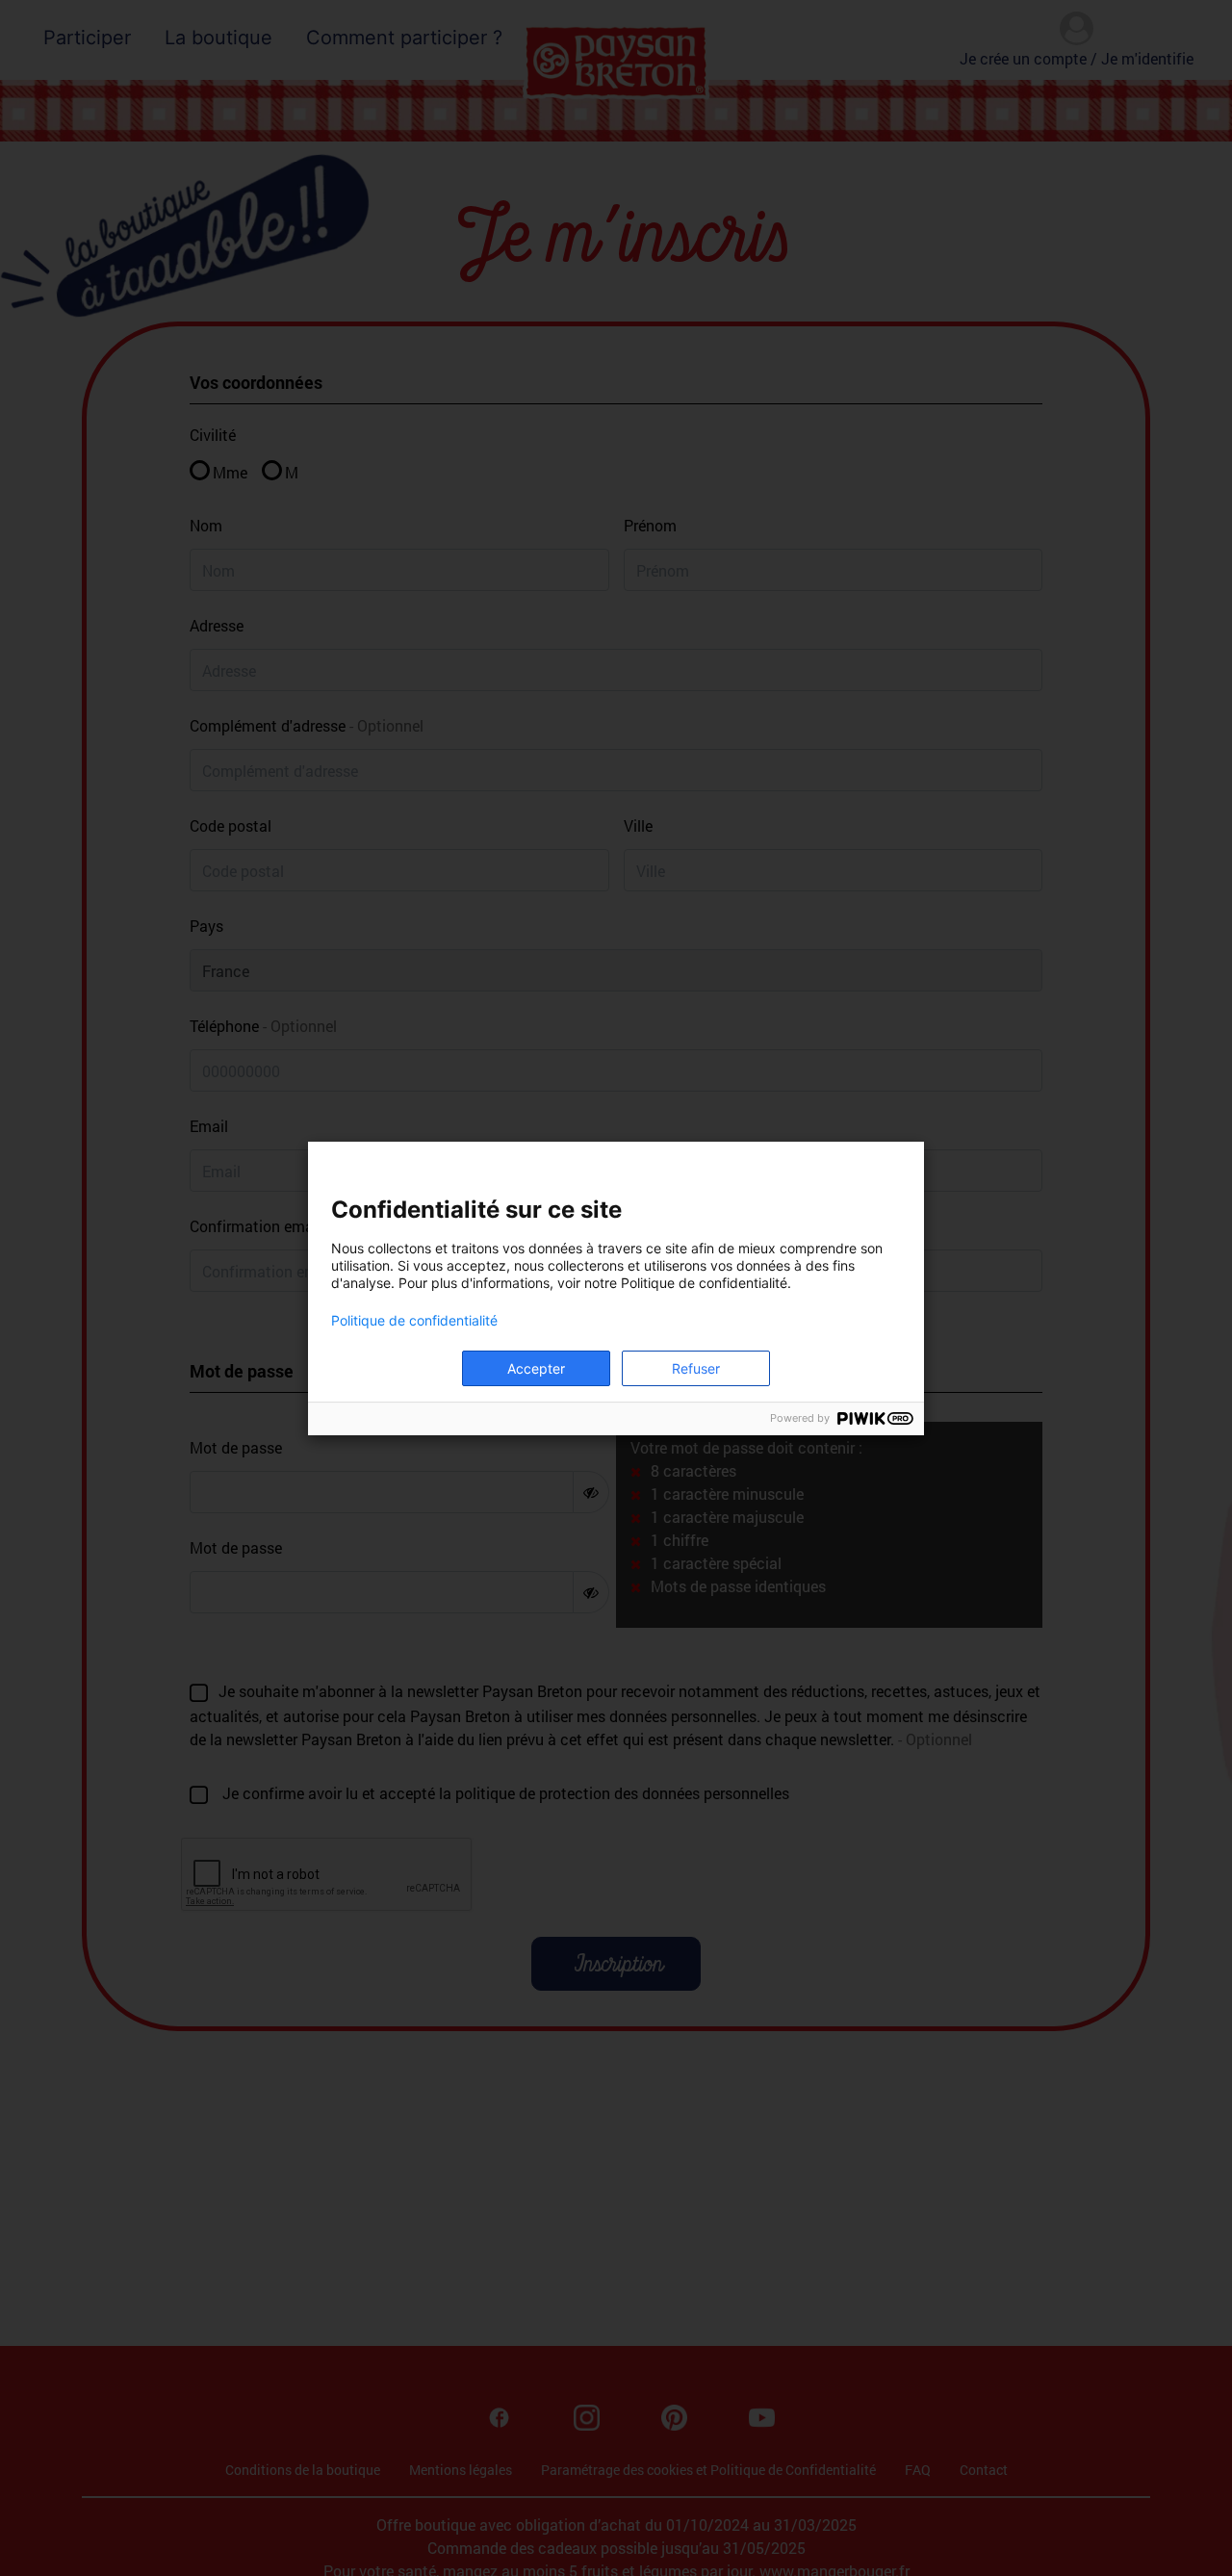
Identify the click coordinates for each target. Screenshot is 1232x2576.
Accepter (536, 1368)
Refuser (696, 1368)
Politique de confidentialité (414, 1321)
